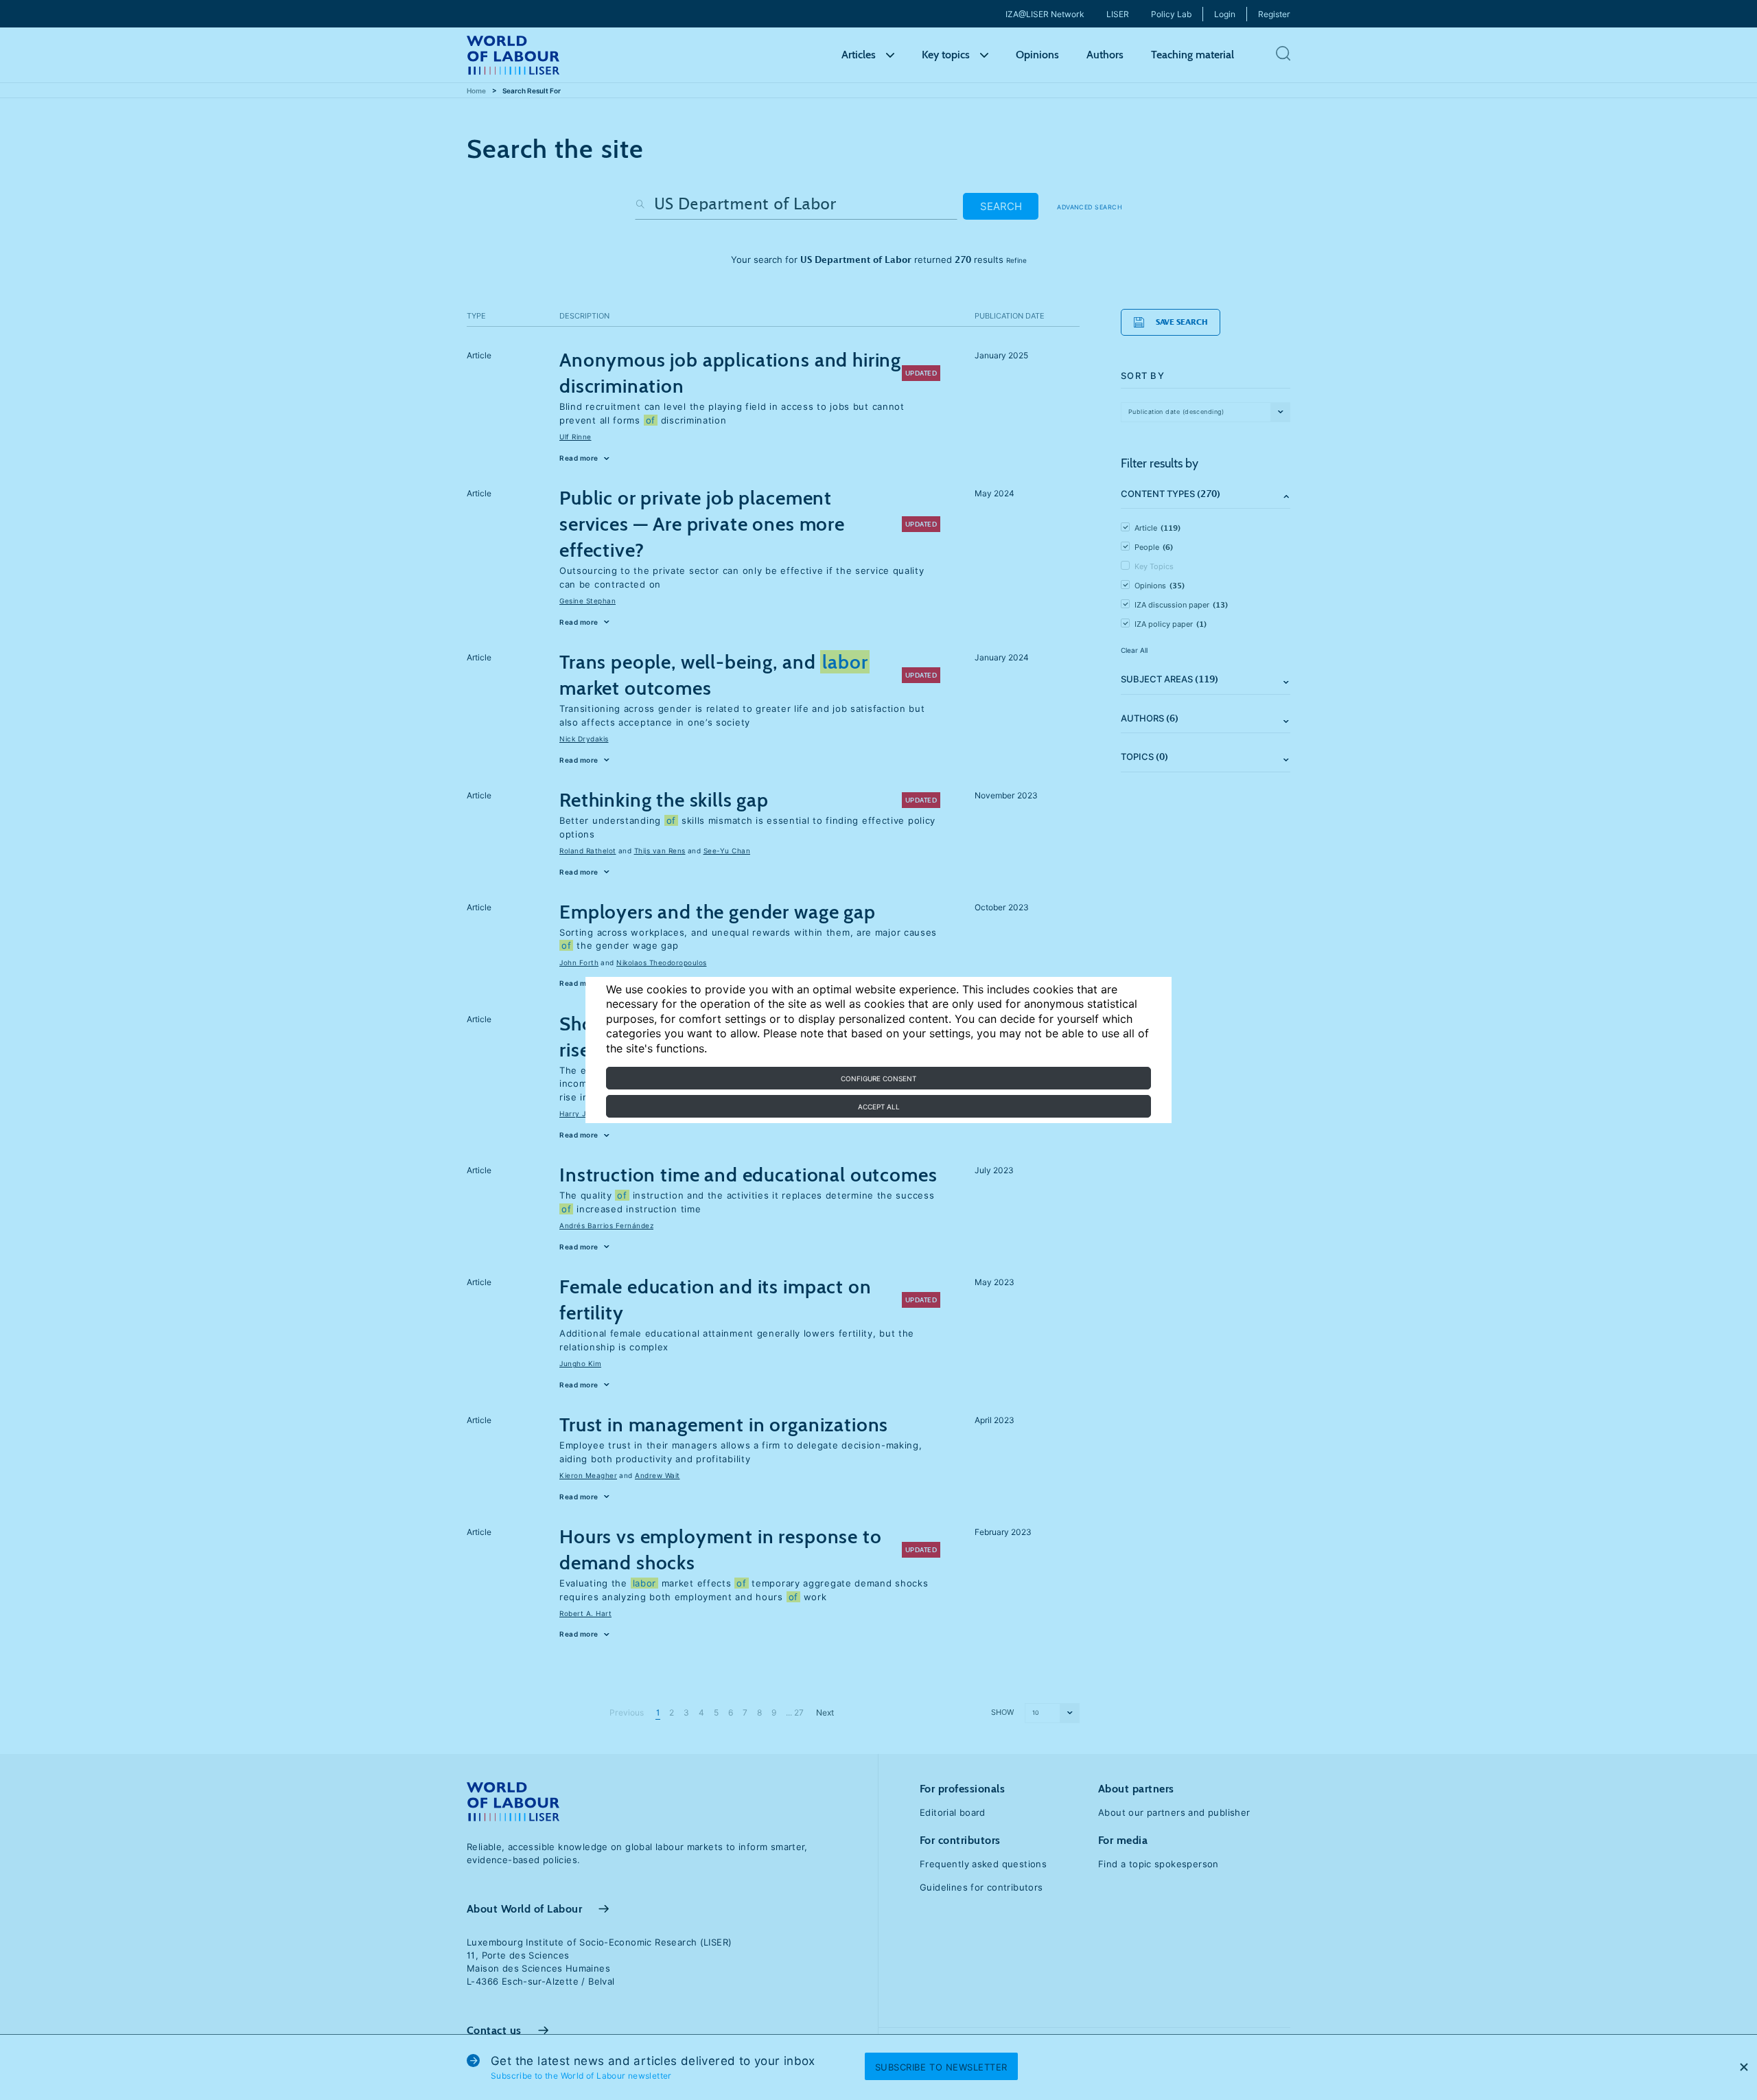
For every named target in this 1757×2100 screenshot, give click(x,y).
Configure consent (878, 1078)
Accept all (879, 1107)
